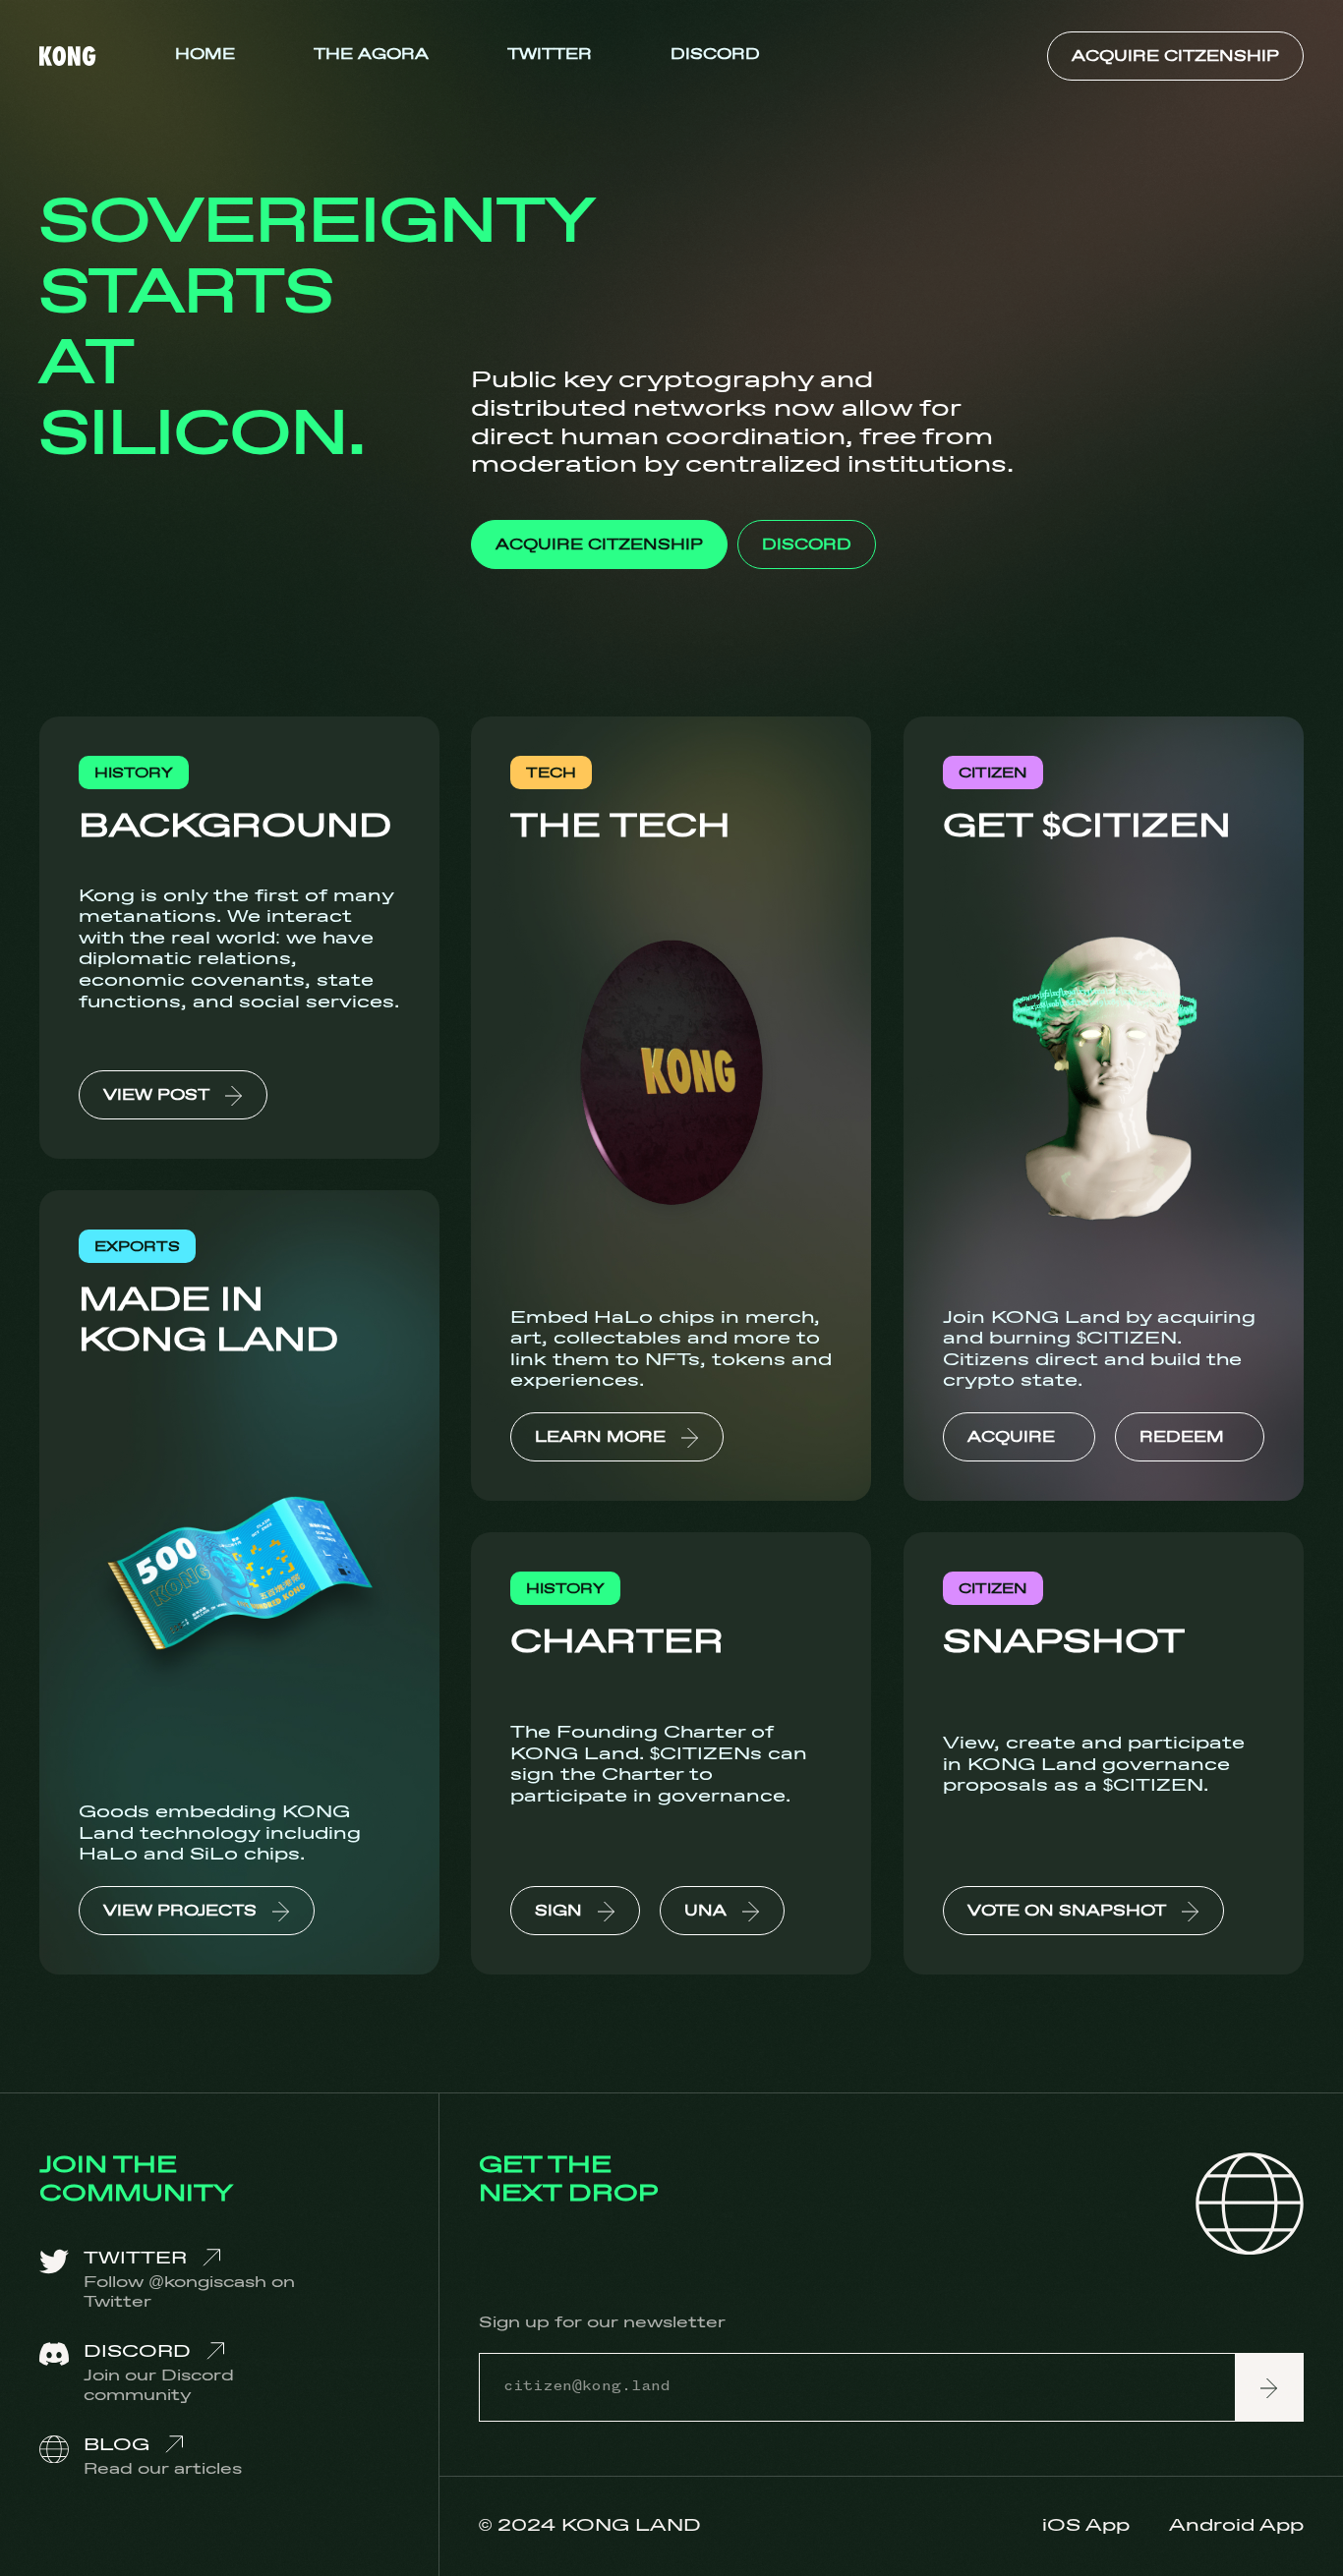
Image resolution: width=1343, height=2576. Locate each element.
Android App (1236, 2526)
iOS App (1086, 2526)
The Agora (371, 55)
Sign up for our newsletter (602, 2324)
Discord (715, 55)
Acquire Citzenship (1175, 57)
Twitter (550, 55)
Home (205, 55)
